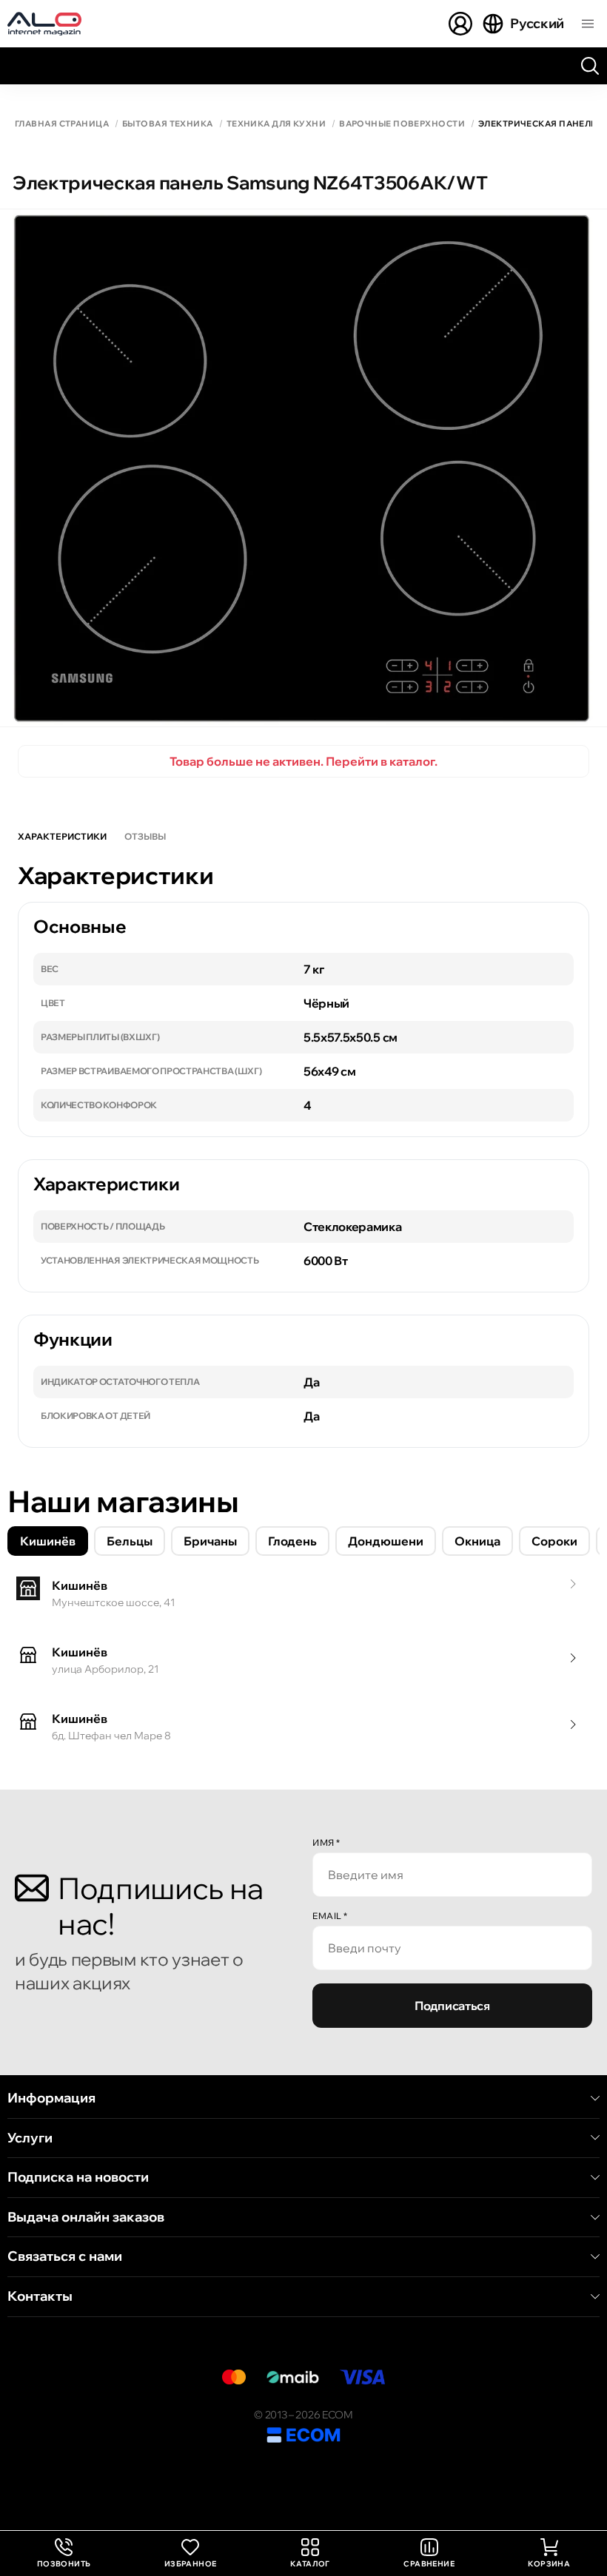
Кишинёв (48, 1541)
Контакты (40, 2296)
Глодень (292, 1541)
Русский (537, 23)
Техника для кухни (276, 124)
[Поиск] (590, 66)
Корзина (549, 2564)
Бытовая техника (168, 124)
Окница (477, 1541)
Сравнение (429, 2564)
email (330, 1916)
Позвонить (64, 2553)
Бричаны (210, 1541)
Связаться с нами (65, 2256)
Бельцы (130, 1541)
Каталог (310, 2564)
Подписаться (452, 2006)
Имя (326, 1842)
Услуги (30, 2138)
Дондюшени (386, 1541)
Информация (51, 2098)
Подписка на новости (78, 2177)
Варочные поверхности (402, 124)
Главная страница (62, 124)
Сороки (554, 1541)
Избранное (191, 2564)
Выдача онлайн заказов (86, 2217)
